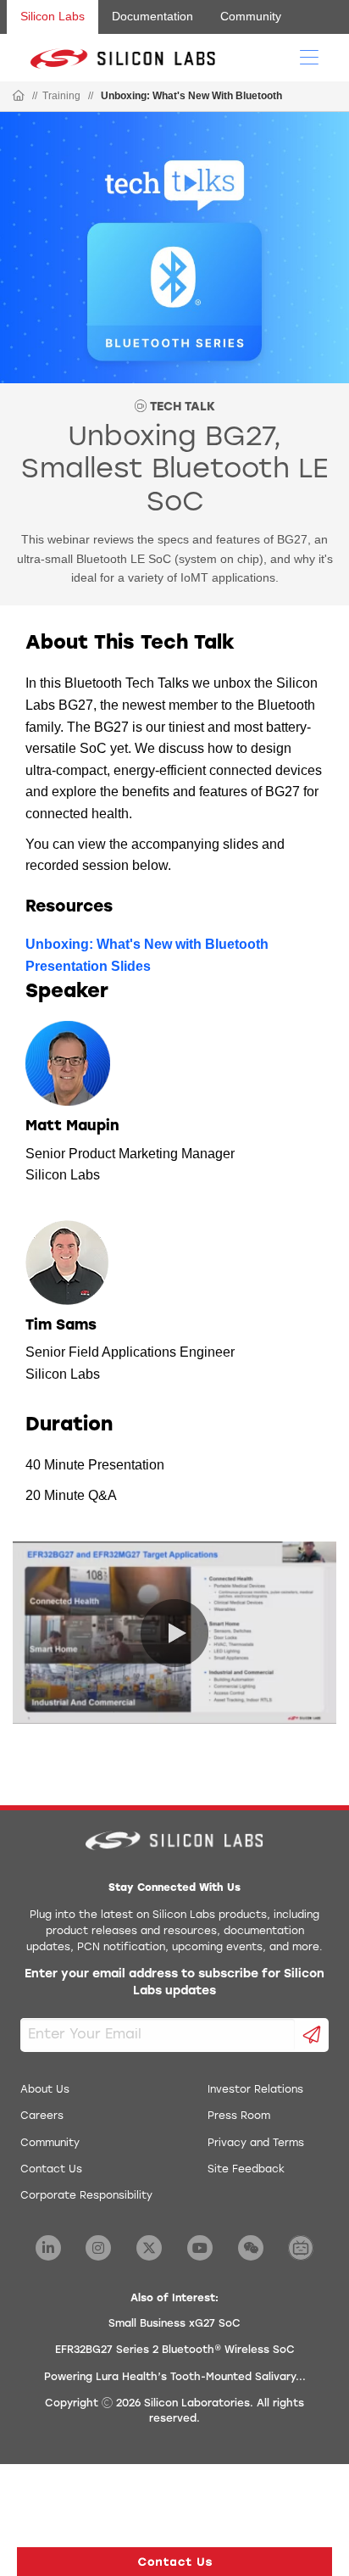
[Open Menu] (309, 56)
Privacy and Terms (256, 2144)
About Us (45, 2090)
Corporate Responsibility (86, 2196)
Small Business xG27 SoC (174, 2324)
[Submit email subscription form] (312, 2035)
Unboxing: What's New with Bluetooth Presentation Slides (147, 955)
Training (61, 96)
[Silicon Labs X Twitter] (149, 2248)
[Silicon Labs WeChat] (251, 2248)
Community (251, 16)
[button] (174, 2562)
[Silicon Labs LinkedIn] (48, 2248)
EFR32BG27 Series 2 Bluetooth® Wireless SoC (175, 2350)
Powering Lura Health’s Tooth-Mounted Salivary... (175, 2378)
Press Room (239, 2116)
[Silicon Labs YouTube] (200, 2248)
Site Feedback (246, 2170)
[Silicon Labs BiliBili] (301, 2248)
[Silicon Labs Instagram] (98, 2248)
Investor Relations (255, 2090)
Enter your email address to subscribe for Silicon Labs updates (174, 1983)
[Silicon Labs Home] (19, 97)
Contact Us (51, 2170)
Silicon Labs (53, 16)
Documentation (152, 16)
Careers (42, 2116)
